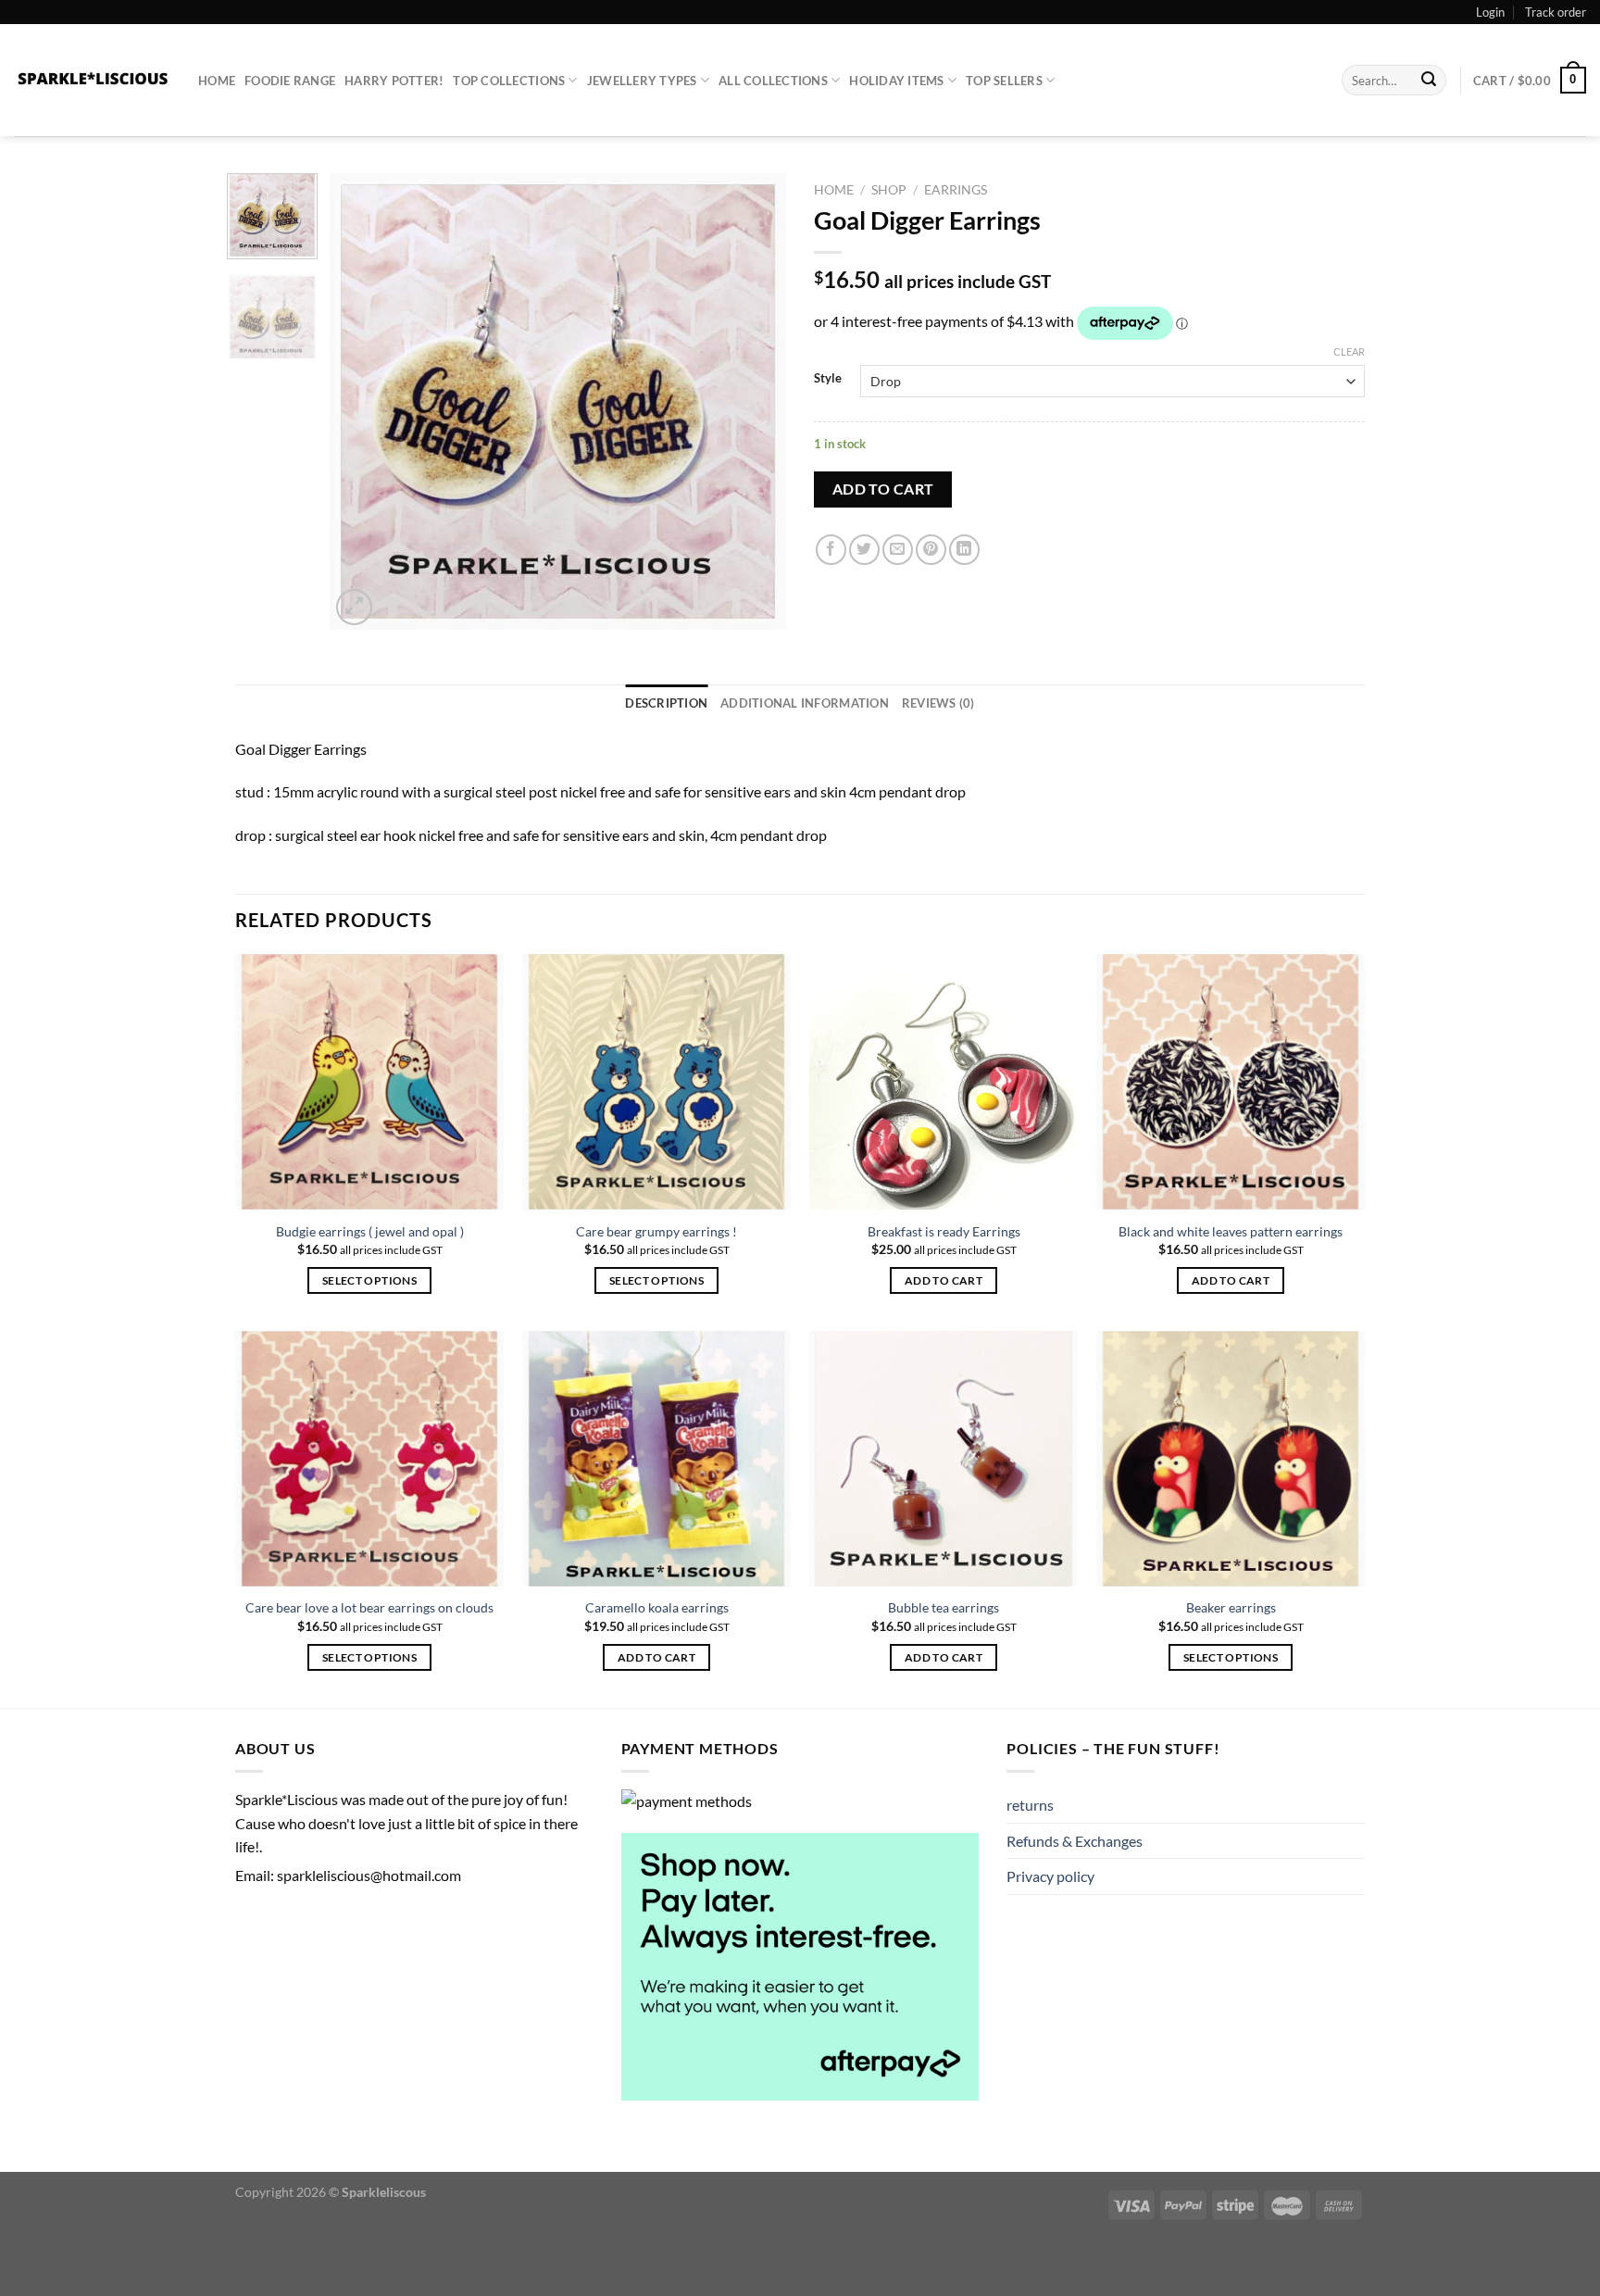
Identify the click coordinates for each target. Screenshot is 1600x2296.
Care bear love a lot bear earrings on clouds (369, 1607)
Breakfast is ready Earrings (944, 1231)
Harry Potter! (394, 81)
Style (828, 379)
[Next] (754, 401)
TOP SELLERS (1004, 81)
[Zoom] (354, 607)
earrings (956, 190)
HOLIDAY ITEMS (896, 81)
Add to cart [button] (944, 1280)
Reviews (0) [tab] (938, 703)
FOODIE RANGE (290, 81)
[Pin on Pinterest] (931, 550)
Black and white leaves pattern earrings (1231, 1231)
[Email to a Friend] (898, 550)
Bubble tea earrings (944, 1607)
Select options (369, 1280)
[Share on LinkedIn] (964, 550)
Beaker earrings (1231, 1607)
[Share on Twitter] (864, 550)
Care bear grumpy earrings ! (656, 1231)
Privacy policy (1050, 1876)
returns (1030, 1805)
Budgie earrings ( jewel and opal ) (370, 1231)
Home (217, 81)
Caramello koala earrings (657, 1607)
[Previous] (362, 401)
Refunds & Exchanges (1075, 1841)
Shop (889, 190)
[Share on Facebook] (831, 550)
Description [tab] (666, 703)
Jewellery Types (642, 81)
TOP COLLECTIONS (509, 81)
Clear (1349, 351)
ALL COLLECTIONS (773, 81)
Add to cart (883, 489)
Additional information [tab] (805, 703)
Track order (1556, 12)
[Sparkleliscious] (92, 80)
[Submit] (1430, 81)
